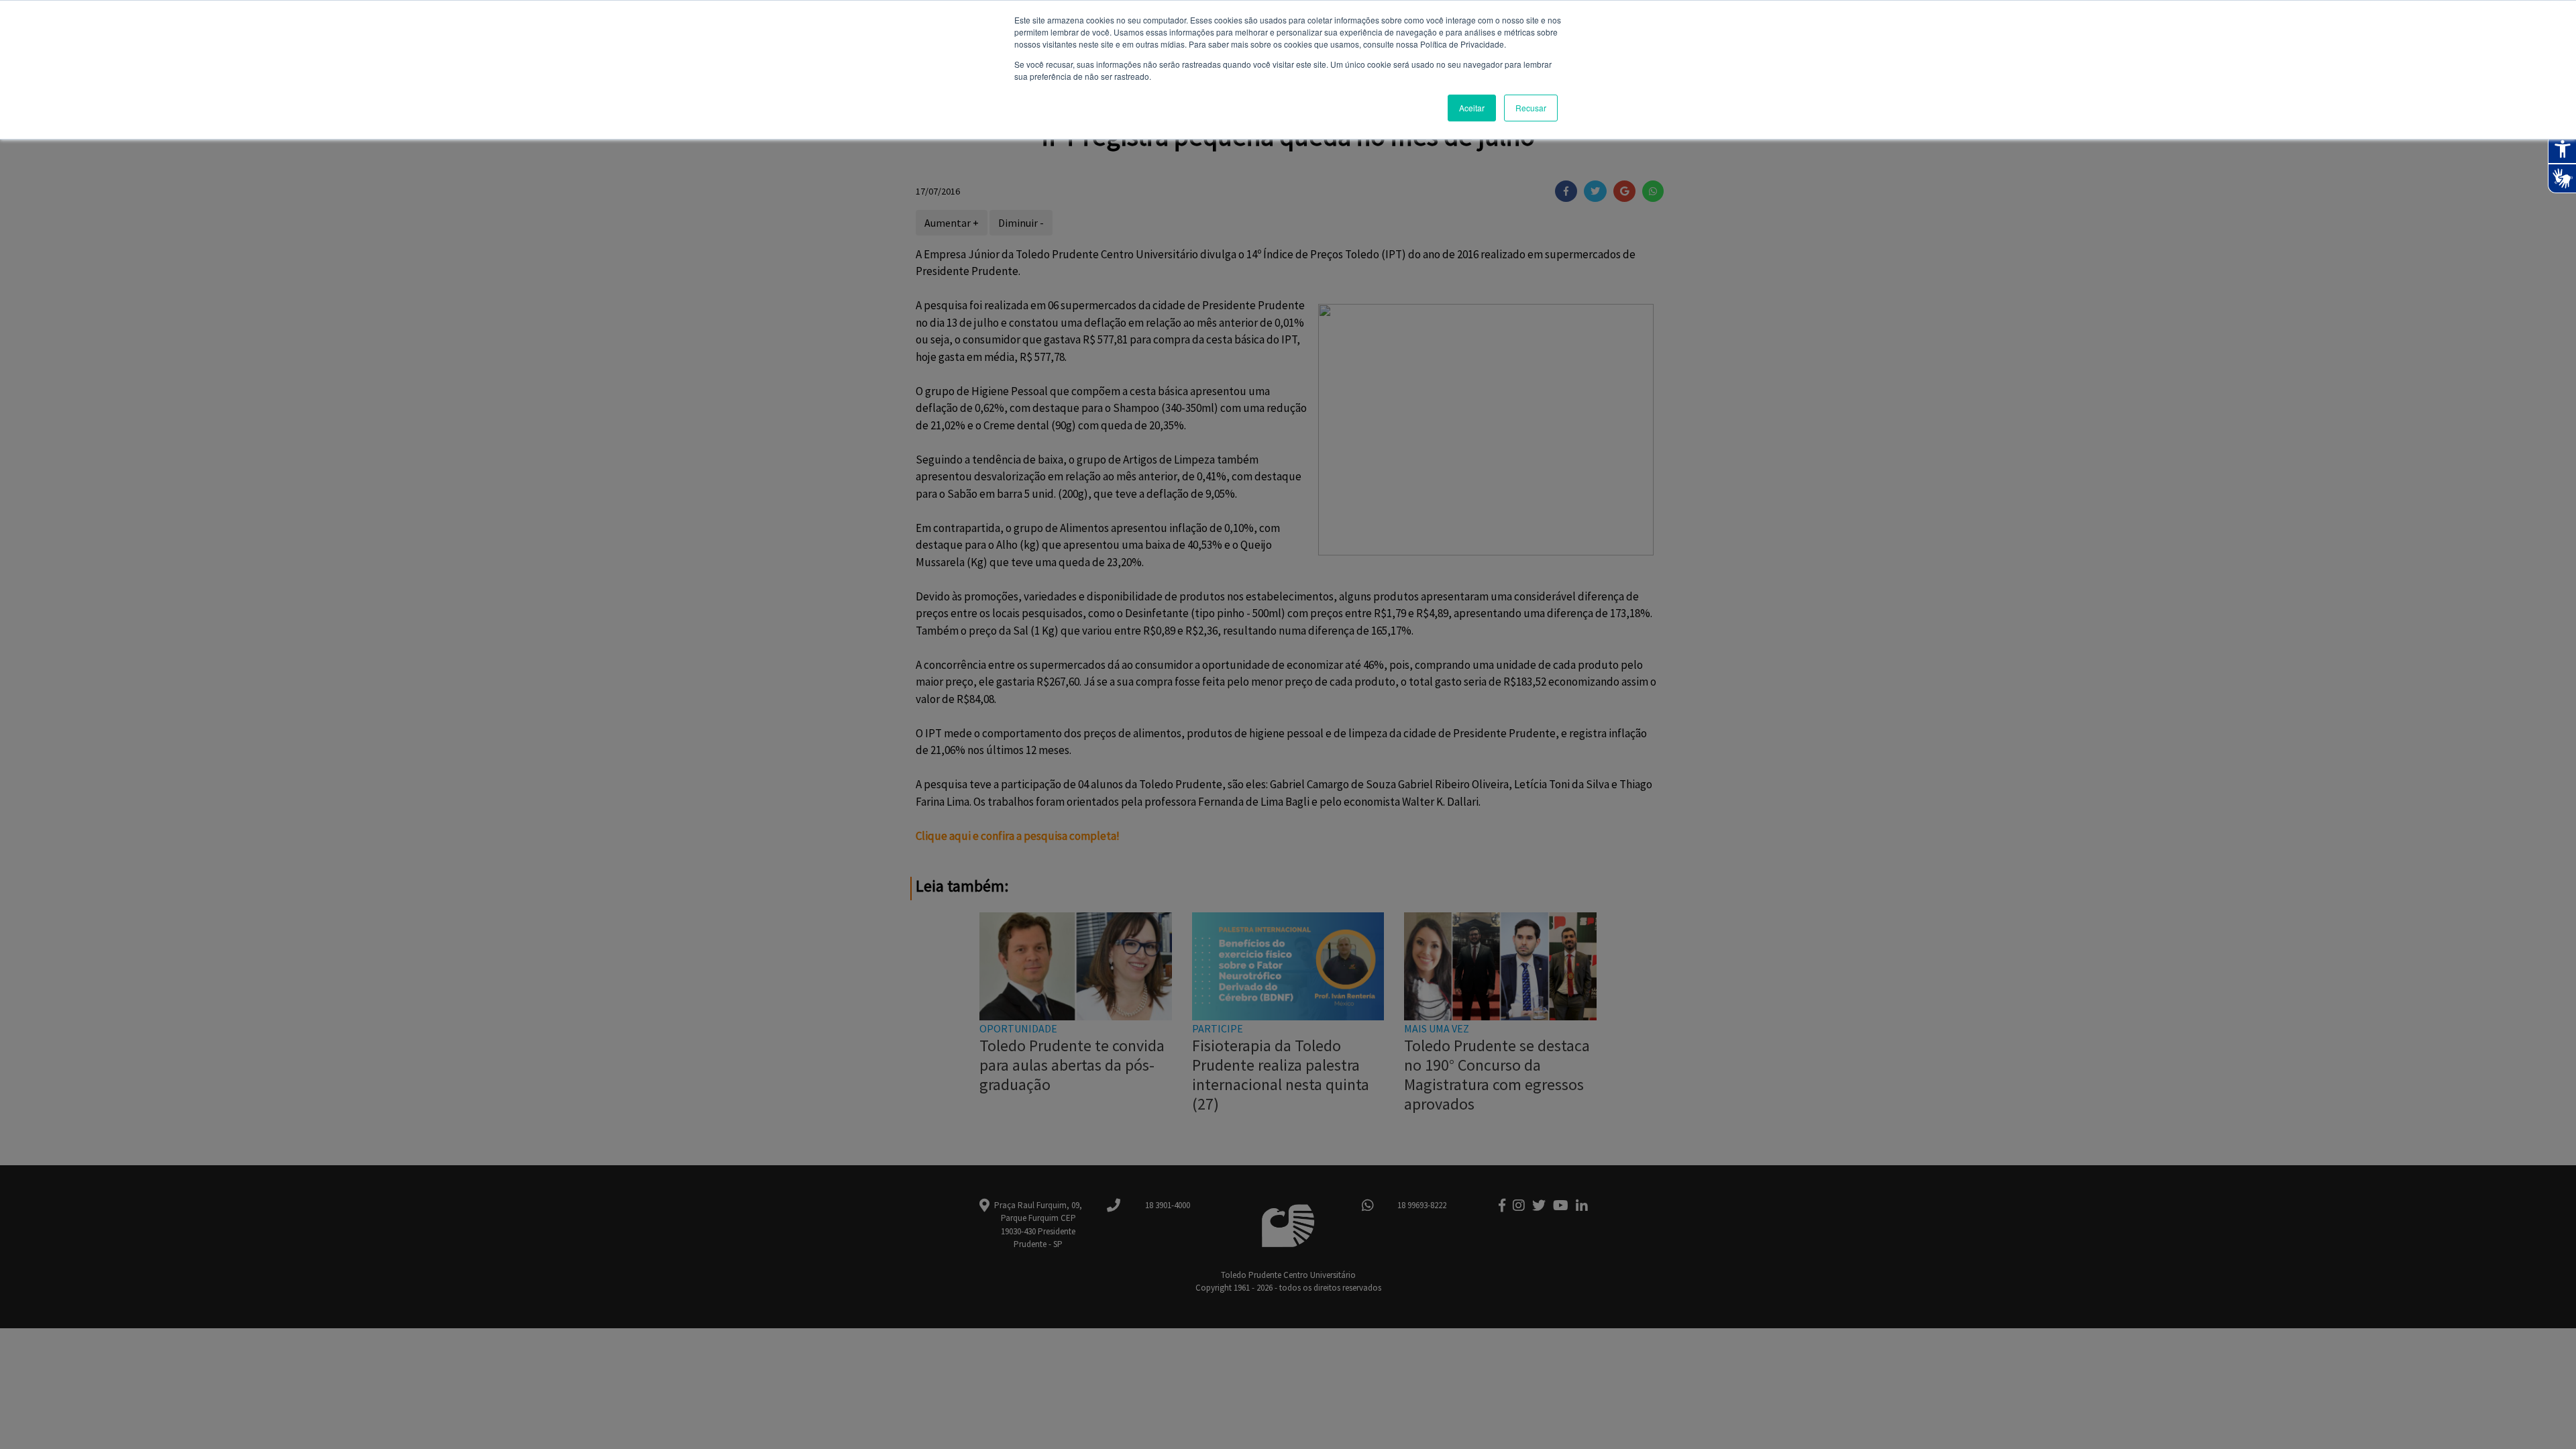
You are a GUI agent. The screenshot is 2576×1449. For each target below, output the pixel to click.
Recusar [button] (1531, 108)
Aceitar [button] (1472, 108)
